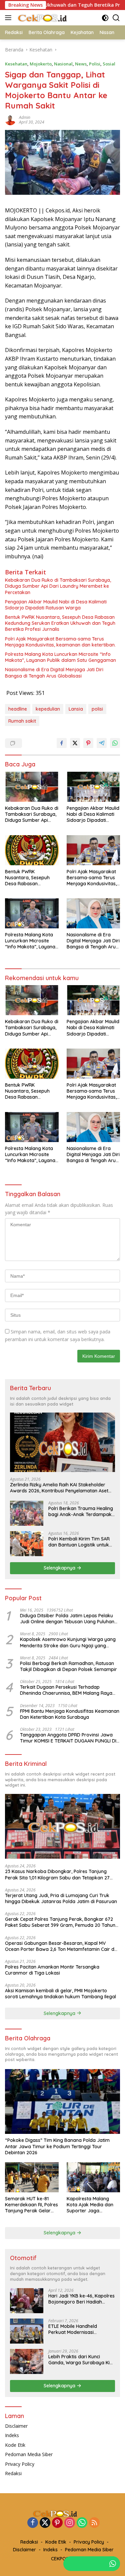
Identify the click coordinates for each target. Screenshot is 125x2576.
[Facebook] (33, 2523)
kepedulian (48, 709)
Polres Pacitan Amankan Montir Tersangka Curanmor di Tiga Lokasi (52, 1970)
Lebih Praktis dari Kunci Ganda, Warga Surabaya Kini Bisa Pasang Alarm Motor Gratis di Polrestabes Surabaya (81, 2360)
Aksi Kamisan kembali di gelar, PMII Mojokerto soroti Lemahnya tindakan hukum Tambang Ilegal (60, 1994)
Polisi (95, 64)
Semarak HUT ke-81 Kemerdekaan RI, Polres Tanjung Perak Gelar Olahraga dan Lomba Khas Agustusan (31, 2205)
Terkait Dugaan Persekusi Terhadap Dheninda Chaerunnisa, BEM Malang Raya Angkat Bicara (66, 1690)
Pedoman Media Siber (29, 2454)
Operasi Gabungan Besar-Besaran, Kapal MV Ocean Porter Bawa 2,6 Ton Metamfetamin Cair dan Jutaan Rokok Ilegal (62, 1946)
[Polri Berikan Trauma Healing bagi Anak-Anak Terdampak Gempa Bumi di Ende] (27, 1513)
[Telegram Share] (102, 743)
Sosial (109, 64)
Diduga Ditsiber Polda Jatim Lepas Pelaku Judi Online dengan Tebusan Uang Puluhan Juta (67, 1619)
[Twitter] (45, 2523)
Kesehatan (16, 64)
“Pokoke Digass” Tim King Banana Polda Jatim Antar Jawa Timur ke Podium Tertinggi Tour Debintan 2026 (57, 2146)
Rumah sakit (22, 721)
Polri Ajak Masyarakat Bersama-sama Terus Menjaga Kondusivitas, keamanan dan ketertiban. (60, 642)
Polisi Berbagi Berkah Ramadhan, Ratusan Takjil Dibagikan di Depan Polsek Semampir (68, 1666)
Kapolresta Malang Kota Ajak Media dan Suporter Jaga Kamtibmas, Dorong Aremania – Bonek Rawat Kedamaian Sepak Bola (90, 2205)
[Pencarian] (116, 18)
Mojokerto (41, 64)
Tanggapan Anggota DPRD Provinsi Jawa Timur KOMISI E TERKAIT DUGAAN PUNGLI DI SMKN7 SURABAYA (68, 1738)
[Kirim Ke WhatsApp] (115, 743)
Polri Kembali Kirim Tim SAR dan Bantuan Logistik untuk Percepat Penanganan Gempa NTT (79, 1542)
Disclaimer (16, 2426)
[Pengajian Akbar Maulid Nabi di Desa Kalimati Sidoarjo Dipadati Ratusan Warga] (93, 787)
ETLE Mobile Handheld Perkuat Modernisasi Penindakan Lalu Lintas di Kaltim (76, 2329)
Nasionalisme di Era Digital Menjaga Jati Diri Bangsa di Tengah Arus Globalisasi (54, 673)
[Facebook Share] (62, 743)
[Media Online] (50, 18)
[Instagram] (70, 2523)
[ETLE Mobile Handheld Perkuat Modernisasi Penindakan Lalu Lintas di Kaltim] (27, 2331)
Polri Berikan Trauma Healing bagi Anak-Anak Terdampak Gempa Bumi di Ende (81, 1511)
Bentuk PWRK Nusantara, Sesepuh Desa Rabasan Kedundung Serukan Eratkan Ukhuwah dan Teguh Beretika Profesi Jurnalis (60, 623)
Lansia (76, 709)
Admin (25, 117)
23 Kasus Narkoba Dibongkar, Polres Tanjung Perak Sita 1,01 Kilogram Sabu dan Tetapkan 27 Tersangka (57, 1874)
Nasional (63, 64)
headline (18, 709)
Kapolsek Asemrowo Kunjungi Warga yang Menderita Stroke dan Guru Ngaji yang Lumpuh (68, 1642)
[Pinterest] (57, 2523)
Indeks (12, 2435)
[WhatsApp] (82, 2523)
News (81, 64)
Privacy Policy (20, 2464)
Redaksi (13, 2473)
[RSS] (94, 2523)
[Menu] (9, 18)
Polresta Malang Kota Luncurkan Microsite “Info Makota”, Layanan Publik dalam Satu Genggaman (60, 657)
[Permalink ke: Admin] (10, 119)
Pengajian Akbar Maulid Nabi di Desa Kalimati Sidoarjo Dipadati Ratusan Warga (56, 605)
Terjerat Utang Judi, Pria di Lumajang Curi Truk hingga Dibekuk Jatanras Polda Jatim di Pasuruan (61, 1898)
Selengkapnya (60, 1568)
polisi (97, 709)
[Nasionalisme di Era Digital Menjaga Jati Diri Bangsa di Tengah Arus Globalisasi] (93, 913)
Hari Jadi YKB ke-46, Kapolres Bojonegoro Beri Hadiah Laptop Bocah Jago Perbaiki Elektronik (81, 2299)
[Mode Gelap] (105, 18)
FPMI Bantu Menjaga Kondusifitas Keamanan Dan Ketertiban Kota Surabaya (70, 1714)
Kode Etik (15, 2445)
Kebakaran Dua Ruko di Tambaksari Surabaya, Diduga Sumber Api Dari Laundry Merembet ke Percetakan (58, 586)
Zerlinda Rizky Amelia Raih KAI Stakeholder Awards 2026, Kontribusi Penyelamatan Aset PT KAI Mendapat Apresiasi (59, 1488)
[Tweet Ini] (75, 743)
